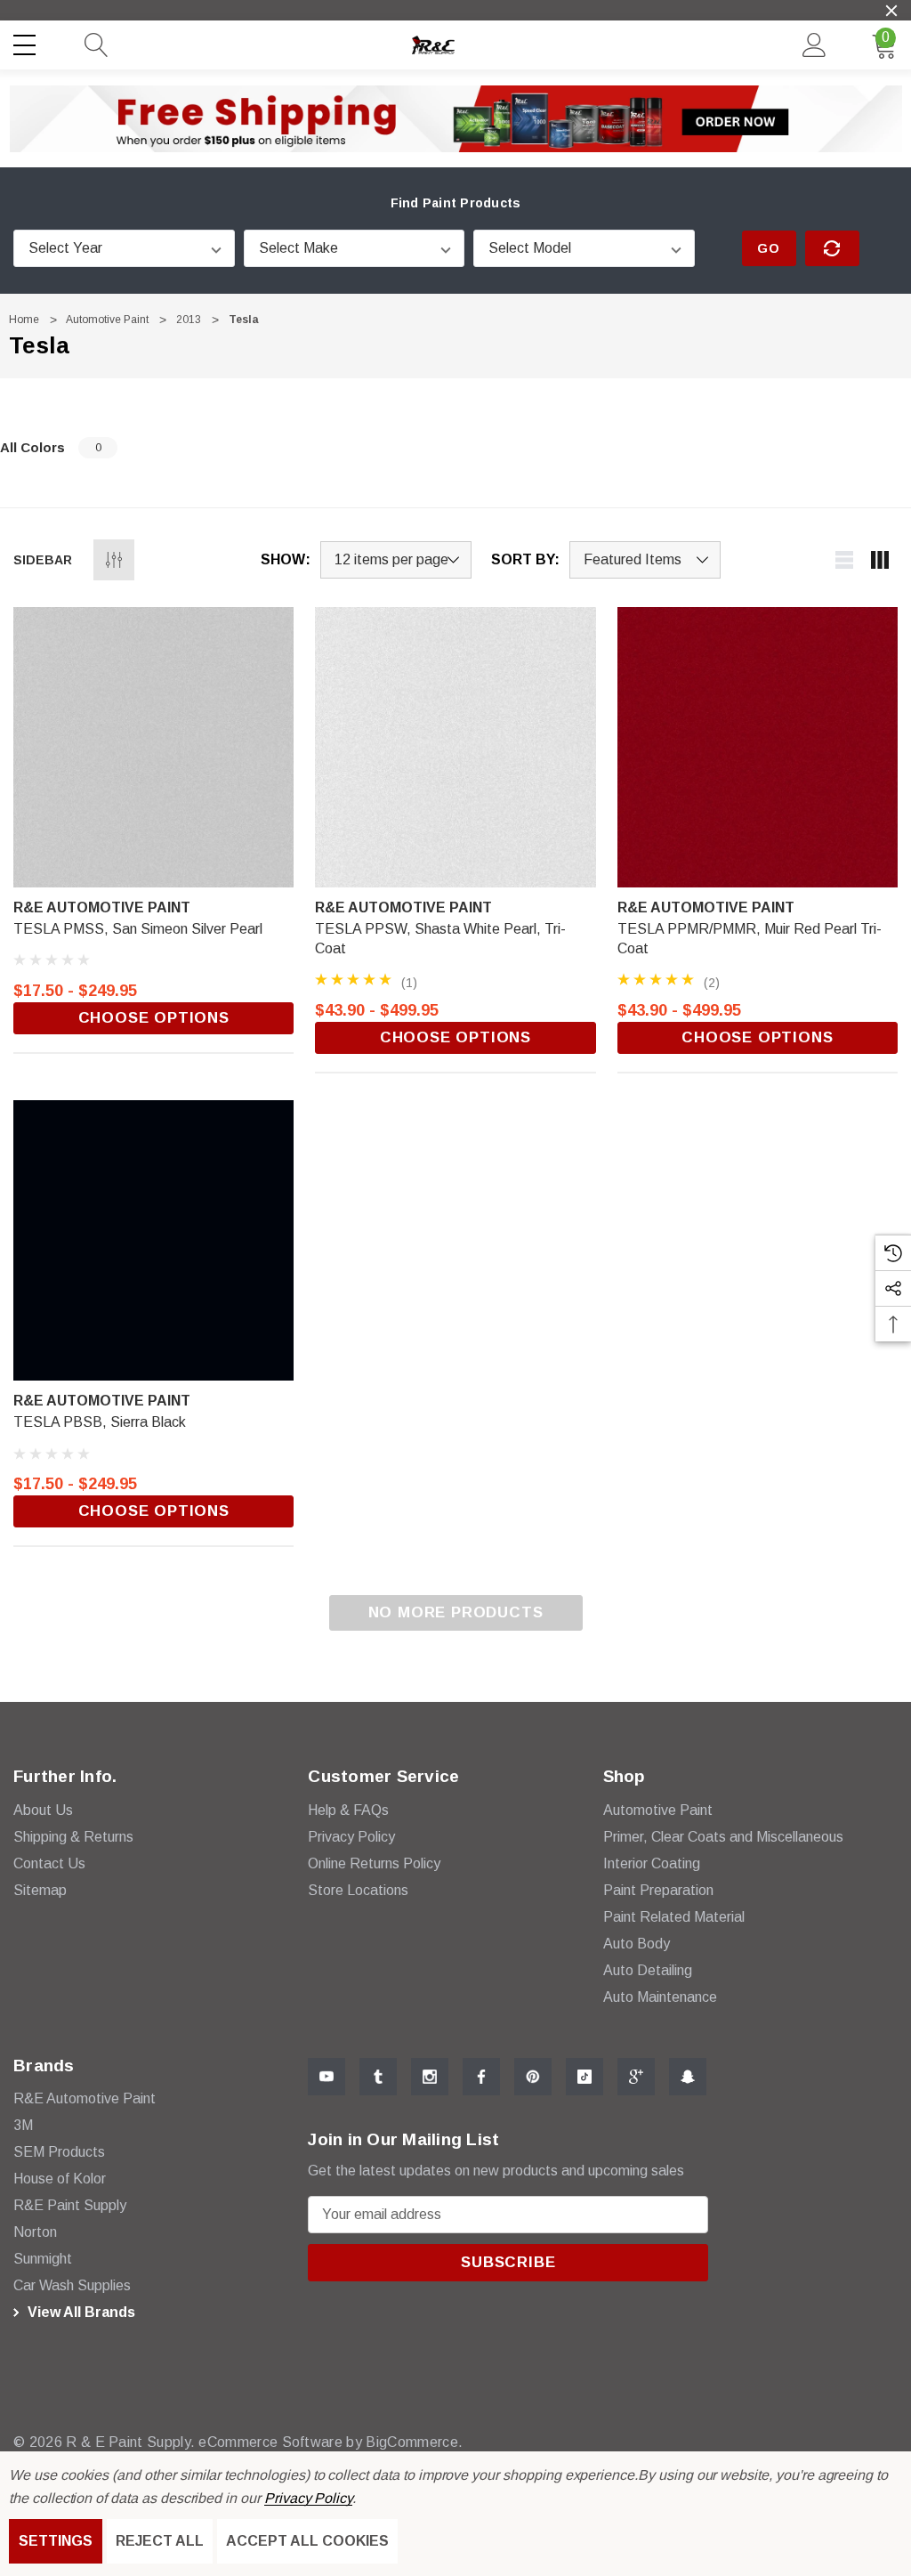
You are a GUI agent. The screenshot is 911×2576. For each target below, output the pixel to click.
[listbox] (645, 560)
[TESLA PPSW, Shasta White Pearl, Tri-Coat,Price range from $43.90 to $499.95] (455, 747)
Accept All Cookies (307, 2541)
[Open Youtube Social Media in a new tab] (327, 2077)
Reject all (160, 2541)
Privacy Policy (308, 2498)
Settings (56, 2541)
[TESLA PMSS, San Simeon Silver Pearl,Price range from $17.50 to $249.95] (153, 747)
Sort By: (525, 560)
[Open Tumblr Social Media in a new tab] (378, 2077)
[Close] (891, 11)
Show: (286, 560)
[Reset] (832, 248)
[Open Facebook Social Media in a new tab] (481, 2077)
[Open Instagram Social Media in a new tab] (430, 2077)
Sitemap (40, 1890)
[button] (456, 118)
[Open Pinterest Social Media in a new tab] (533, 2077)
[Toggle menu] (27, 42)
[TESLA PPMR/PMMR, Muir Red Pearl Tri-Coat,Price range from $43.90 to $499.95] (758, 747)
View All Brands (80, 2312)
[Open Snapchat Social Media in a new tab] (688, 2077)
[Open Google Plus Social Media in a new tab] (636, 2077)
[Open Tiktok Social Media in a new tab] (584, 2077)
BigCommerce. (414, 2442)
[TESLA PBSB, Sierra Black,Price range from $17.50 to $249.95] (153, 1240)
